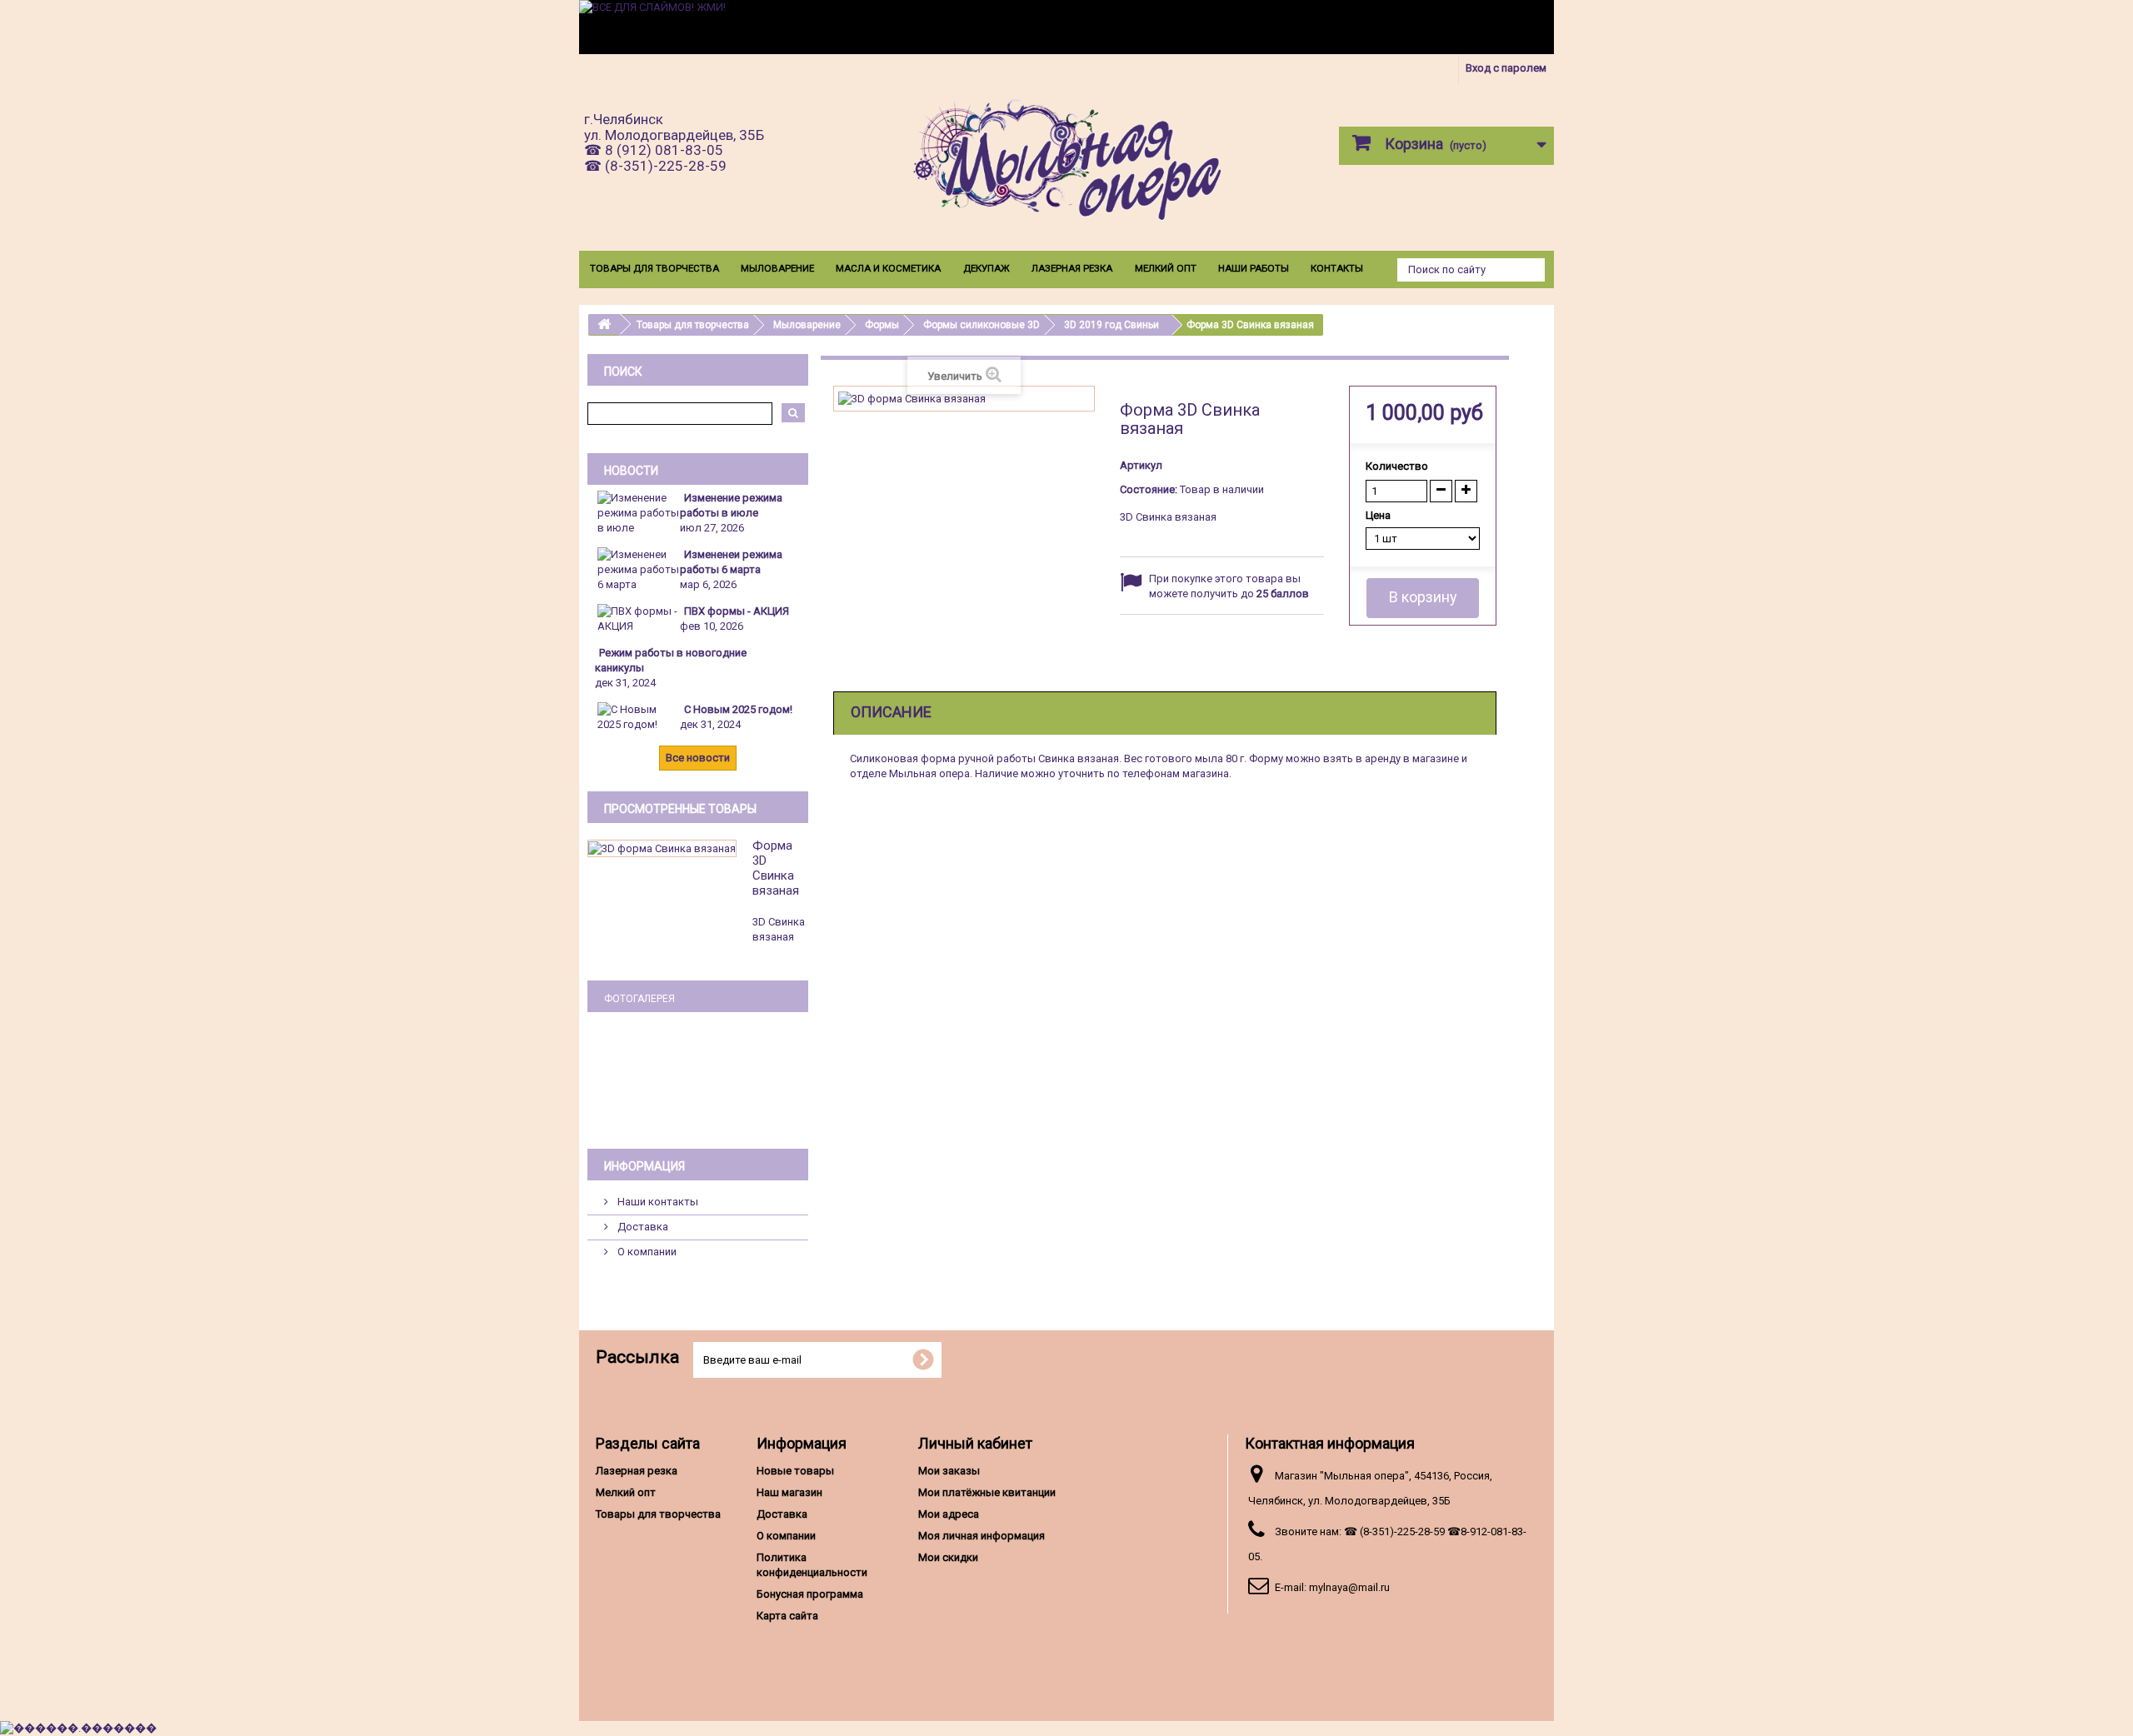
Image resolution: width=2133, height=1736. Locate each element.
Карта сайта (787, 1616)
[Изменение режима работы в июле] (638, 512)
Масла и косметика (888, 268)
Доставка (642, 1227)
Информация (644, 1166)
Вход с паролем (1506, 68)
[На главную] (604, 324)
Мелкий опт (1166, 268)
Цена (1379, 515)
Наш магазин (789, 1492)
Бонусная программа (810, 1594)
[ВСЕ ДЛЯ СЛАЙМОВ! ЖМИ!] (1066, 27)
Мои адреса (949, 1514)
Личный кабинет (975, 1443)
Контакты (1337, 268)
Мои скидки (948, 1557)
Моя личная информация (982, 1536)
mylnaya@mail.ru (1349, 1587)
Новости (631, 471)
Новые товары (795, 1471)
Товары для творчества (654, 268)
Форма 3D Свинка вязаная (776, 868)
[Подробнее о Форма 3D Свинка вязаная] (662, 848)
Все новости (698, 758)
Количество (1397, 466)
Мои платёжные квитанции (987, 1492)
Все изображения (698, 1109)
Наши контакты (657, 1202)
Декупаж (987, 268)
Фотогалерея (639, 999)
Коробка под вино (698, 1079)
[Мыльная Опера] (1066, 164)
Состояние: (1149, 489)
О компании (646, 1252)
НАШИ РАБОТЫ (1254, 268)
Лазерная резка (1072, 268)
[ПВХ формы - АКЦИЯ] (638, 618)
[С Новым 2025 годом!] (638, 716)
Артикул (1141, 465)
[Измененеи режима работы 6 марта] (638, 569)
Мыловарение (777, 268)
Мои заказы (949, 1471)
